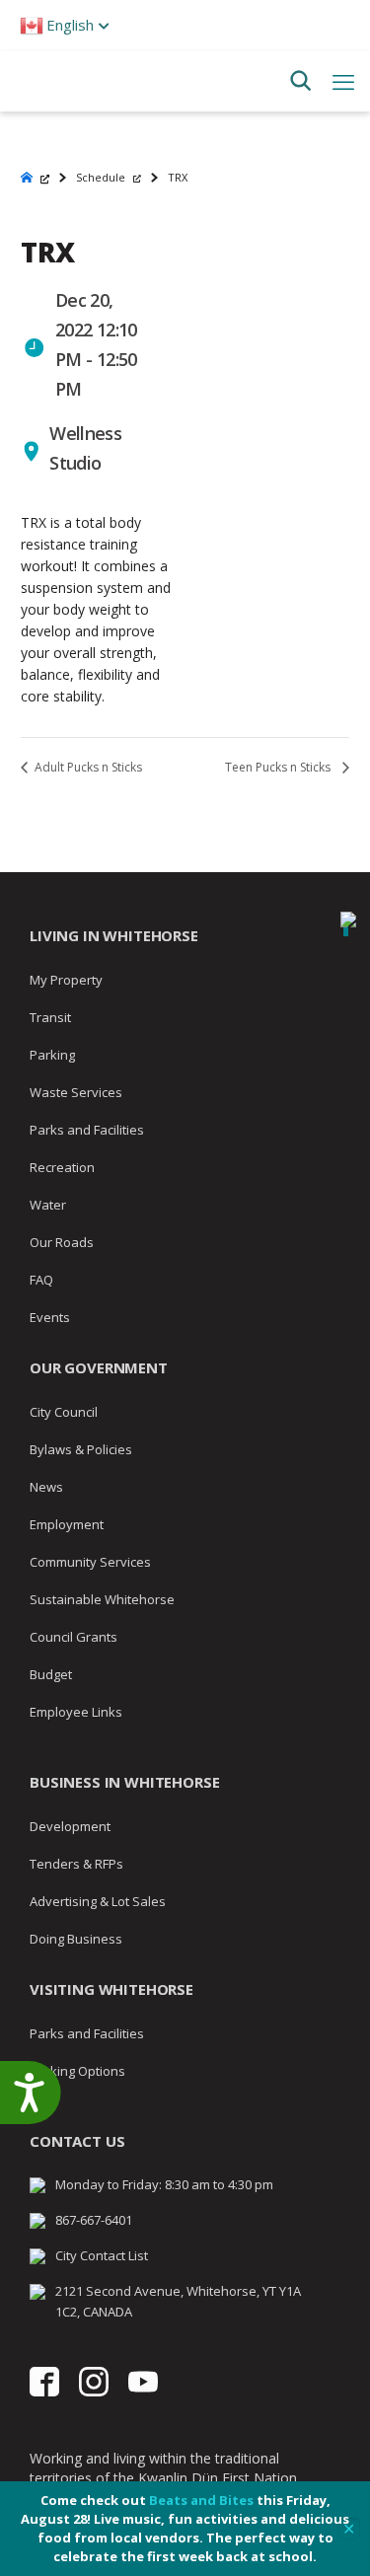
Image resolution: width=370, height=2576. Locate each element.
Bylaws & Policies (81, 1449)
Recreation (62, 1167)
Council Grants (74, 1637)
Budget (51, 1674)
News (46, 1487)
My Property (66, 980)
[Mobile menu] (343, 81)
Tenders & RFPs (76, 1864)
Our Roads (62, 1242)
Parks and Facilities (87, 1130)
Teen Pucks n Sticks (279, 767)
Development (70, 1826)
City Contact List (102, 2255)
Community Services (90, 1562)
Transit (50, 1017)
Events (50, 1317)
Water (48, 1205)
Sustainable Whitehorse (102, 1599)
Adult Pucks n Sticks (87, 767)
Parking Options (77, 2071)
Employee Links (76, 1712)
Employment (67, 1524)
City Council (64, 1412)
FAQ (41, 1280)
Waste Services (76, 1092)
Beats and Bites (201, 2500)
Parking (52, 1055)
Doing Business (76, 1939)
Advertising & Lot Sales (98, 1901)
